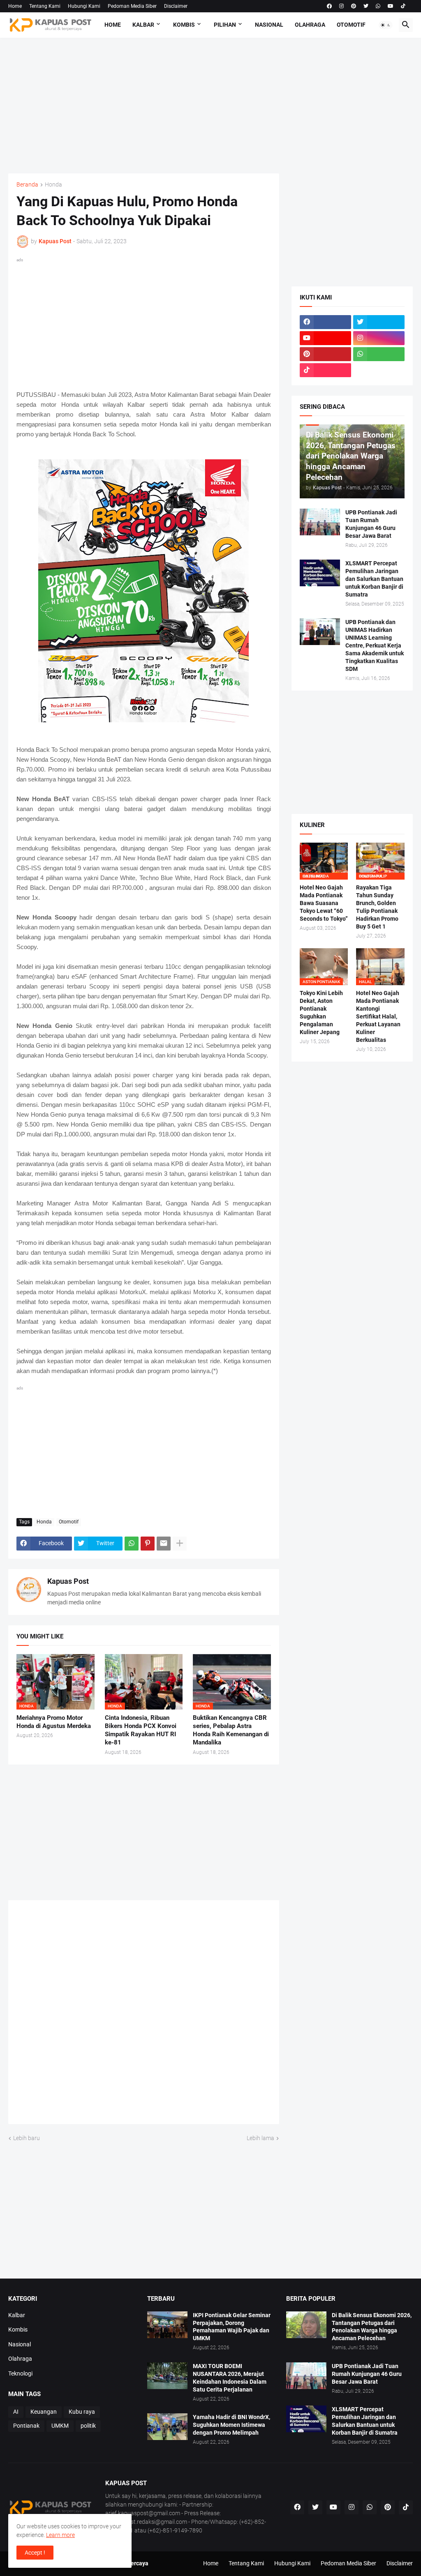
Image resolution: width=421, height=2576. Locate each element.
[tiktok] (403, 6)
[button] (386, 25)
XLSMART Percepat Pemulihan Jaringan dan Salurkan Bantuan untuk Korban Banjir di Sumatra (374, 579)
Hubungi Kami (84, 6)
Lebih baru (27, 2138)
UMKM (60, 2426)
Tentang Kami (45, 6)
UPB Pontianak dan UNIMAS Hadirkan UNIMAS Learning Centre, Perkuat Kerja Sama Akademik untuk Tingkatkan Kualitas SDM (375, 645)
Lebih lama (260, 2138)
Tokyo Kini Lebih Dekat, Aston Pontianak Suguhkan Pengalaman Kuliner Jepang (321, 1013)
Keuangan (44, 2412)
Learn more (60, 2535)
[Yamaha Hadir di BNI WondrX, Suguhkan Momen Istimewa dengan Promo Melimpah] (167, 2427)
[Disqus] (144, 2015)
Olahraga (310, 25)
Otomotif (351, 25)
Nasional (269, 25)
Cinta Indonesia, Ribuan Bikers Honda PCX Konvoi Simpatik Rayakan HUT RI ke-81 (141, 1730)
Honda (53, 185)
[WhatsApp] (132, 1544)
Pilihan (225, 25)
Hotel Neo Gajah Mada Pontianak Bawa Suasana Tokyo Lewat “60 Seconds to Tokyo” (324, 903)
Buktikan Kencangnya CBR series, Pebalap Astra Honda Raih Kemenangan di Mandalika (231, 1730)
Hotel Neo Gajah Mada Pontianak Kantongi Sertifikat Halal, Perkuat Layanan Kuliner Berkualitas (378, 1016)
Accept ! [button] (35, 2553)
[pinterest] (354, 6)
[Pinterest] (148, 1544)
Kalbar (143, 25)
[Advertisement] (210, 106)
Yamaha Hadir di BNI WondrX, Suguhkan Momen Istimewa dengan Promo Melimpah (231, 2425)
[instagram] (341, 6)
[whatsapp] (378, 6)
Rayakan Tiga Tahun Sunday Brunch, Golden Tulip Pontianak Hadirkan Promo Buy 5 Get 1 (377, 907)
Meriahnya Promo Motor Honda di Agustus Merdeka (54, 1722)
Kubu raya (82, 2412)
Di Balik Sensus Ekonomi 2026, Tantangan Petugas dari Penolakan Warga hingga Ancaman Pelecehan (372, 2327)
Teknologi (20, 2373)
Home (15, 6)
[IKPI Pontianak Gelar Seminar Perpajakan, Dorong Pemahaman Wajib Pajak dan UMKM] (167, 2325)
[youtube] (391, 6)
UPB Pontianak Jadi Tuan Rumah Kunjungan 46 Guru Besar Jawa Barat (371, 524)
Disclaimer (176, 6)
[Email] (164, 1544)
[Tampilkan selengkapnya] (180, 1544)
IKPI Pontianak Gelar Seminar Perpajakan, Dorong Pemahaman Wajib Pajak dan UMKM (232, 2327)
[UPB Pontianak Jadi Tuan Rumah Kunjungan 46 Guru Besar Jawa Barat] (320, 522)
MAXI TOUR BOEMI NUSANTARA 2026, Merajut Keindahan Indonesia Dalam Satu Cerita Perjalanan (230, 2378)
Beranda (27, 185)
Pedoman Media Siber (132, 6)
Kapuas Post (68, 1581)
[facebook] (329, 6)
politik (88, 2426)
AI (16, 2412)
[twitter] (366, 6)
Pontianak (26, 2426)
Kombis (184, 25)
